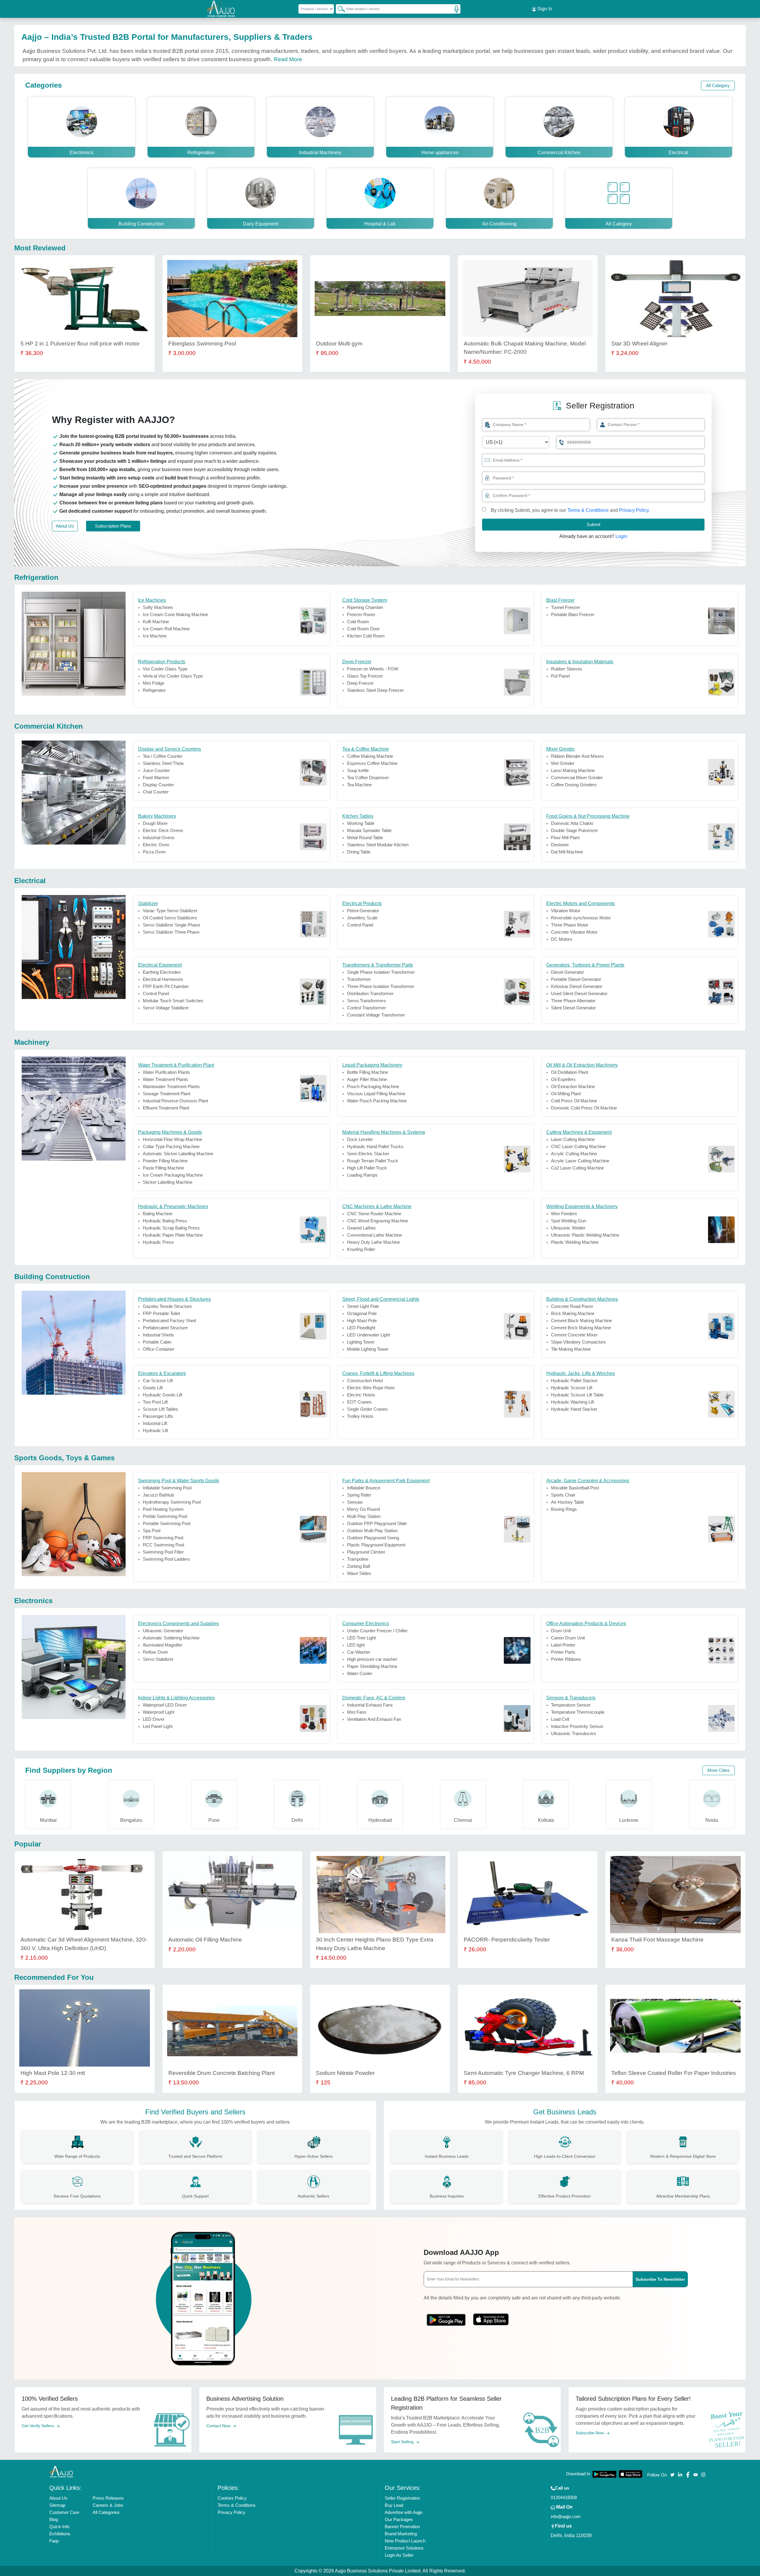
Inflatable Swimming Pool (167, 1488)
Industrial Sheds (158, 1335)
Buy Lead (394, 2505)
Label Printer (563, 1645)
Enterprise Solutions (404, 2548)
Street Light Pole (363, 1306)
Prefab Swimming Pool (165, 1516)
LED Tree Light (361, 1638)
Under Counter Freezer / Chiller (377, 1631)
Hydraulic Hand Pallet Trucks (375, 1146)
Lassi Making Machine (573, 770)
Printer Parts (563, 1652)
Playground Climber (366, 1552)
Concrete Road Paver (572, 1306)
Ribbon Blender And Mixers (577, 756)
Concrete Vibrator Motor (574, 932)
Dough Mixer (155, 823)
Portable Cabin (157, 1342)
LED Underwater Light (368, 1335)
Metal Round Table (365, 838)
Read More (288, 59)
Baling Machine (158, 1214)
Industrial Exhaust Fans (370, 1705)
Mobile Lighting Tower (368, 1349)
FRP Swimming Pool (163, 1538)
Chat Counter (156, 792)
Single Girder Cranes (367, 1409)
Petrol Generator (363, 911)
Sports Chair (563, 1495)
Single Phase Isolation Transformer (381, 972)
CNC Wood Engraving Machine (377, 1221)
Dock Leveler (360, 1139)
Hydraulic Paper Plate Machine (173, 1235)
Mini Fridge (153, 683)
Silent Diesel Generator (573, 1008)
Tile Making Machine (571, 1349)
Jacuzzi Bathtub (158, 1495)
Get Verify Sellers (38, 2426)
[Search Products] (339, 9)
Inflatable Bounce (364, 1488)
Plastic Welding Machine (575, 1242)
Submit (593, 524)
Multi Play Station (364, 1516)
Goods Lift (153, 1388)
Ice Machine (155, 636)
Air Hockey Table (567, 1502)
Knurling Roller (361, 1249)
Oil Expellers (563, 1079)
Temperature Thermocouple (578, 1712)
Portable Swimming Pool (167, 1523)
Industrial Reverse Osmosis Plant (175, 1101)
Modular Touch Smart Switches (173, 1001)
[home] (61, 2471)
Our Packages (399, 2519)
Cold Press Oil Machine (574, 1101)
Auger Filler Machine (367, 1079)
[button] (487, 478)
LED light (356, 1645)
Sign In (544, 9)
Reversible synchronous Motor (581, 918)
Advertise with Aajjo (404, 2512)
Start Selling (403, 2442)
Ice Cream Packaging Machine (173, 1175)
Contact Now (219, 2426)
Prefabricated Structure (165, 1328)
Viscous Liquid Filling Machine (376, 1094)
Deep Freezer (360, 683)
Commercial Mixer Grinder (577, 778)
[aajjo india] (221, 9)
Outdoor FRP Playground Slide (377, 1523)
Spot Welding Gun (569, 1221)
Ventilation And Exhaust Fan (374, 1719)
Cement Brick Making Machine (581, 1328)
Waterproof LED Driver (165, 1705)
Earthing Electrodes (162, 972)
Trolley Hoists (360, 1416)
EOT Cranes (359, 1402)
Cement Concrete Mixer (574, 1335)
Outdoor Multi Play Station (372, 1531)
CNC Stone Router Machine (374, 1214)
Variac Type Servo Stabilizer (170, 911)
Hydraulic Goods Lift (163, 1395)
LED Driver (154, 1719)
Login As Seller (399, 2555)
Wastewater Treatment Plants (171, 1086)
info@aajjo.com (566, 2516)
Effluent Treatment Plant (166, 1108)
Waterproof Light (159, 1712)
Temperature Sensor (571, 1705)
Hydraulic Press (158, 1242)
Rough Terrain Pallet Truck (373, 1161)
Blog (54, 2519)
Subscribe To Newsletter (660, 2279)
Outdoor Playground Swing (373, 1538)
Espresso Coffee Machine (372, 763)
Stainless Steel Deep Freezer (375, 690)
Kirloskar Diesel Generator (577, 986)
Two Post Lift (155, 1402)
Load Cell (560, 1719)
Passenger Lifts (158, 1416)
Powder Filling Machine (165, 1161)
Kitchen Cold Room (366, 636)
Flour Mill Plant (565, 838)
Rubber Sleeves (567, 669)
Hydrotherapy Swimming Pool (172, 1502)
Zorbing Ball (358, 1566)
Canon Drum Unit (568, 1638)
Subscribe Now (590, 2433)
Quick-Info (59, 2527)
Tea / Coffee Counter (163, 756)
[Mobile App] (446, 2318)
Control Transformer (366, 1008)
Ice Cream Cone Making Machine (175, 614)
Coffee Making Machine (370, 756)
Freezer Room (361, 614)
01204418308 (564, 2497)
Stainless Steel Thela (163, 763)
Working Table (361, 823)
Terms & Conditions (588, 510)
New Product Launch (405, 2541)
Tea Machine (359, 785)
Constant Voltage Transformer (376, 1015)
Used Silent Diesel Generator (579, 993)
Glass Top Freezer (365, 676)
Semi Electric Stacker (368, 1154)
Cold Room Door (363, 629)
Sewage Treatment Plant (167, 1094)
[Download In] (604, 2474)
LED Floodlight (361, 1328)
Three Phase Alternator (573, 1001)
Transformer (359, 979)
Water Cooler (360, 1673)
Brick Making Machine (573, 1313)
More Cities (719, 1770)
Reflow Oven (155, 1652)
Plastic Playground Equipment (376, 1545)
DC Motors (562, 939)
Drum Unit (561, 1631)
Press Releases (108, 2498)
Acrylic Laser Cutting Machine (580, 1161)
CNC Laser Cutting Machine (578, 1146)
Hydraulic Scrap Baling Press (171, 1228)
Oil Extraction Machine (573, 1086)
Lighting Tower (361, 1342)
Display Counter (158, 785)
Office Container (159, 1349)
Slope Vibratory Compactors (578, 1342)
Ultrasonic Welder (568, 1228)
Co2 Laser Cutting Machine (577, 1168)
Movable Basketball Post (575, 1488)
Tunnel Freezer (566, 607)
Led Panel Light (158, 1726)
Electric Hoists (361, 1395)
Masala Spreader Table (369, 830)
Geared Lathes (361, 1228)
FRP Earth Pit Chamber (166, 986)
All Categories (106, 2512)
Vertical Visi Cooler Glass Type (173, 676)
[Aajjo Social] (672, 2474)
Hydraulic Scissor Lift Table (577, 1395)
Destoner (560, 845)
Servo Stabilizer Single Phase (171, 925)
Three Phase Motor (570, 925)
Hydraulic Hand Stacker (574, 1409)
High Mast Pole (362, 1321)
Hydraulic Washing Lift (573, 1402)
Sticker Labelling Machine (168, 1182)
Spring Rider (359, 1495)
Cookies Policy (232, 2498)
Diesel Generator (567, 972)
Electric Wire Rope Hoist (371, 1388)
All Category (718, 85)
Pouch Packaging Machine (373, 1086)
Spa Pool (152, 1531)
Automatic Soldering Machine (171, 1638)
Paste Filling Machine (163, 1168)
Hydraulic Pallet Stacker (574, 1381)
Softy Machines (158, 607)
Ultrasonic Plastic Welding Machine (585, 1235)
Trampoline (358, 1559)
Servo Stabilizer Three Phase (171, 932)
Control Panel (360, 925)
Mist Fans (357, 1712)
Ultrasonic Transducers (574, 1733)
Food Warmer (156, 778)
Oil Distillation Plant (570, 1072)
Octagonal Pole (362, 1313)
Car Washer (359, 1652)
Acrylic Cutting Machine (574, 1154)
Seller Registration (402, 2498)
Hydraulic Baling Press (165, 1221)
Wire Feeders (564, 1214)
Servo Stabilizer (158, 1659)
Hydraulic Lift (155, 1430)
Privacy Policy (634, 510)
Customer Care (64, 2512)
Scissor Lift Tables (160, 1409)
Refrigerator (154, 690)
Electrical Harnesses (163, 979)
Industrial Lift (155, 1423)
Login (621, 536)
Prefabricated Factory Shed (169, 1321)
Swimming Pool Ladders (166, 1559)
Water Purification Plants (166, 1072)
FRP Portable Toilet (161, 1313)
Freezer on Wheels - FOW (373, 669)
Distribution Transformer (370, 993)
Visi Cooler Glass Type (165, 669)
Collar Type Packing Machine (171, 1146)
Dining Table (359, 852)
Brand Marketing (401, 2534)
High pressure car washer (372, 1659)
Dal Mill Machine (567, 852)
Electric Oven (156, 845)
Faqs (54, 2541)
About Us (65, 526)
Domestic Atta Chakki (572, 823)
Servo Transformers (366, 1001)
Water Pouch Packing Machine (377, 1101)
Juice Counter (156, 770)
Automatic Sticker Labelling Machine (178, 1154)
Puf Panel (560, 676)
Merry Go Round (363, 1509)
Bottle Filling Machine (368, 1072)
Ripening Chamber (365, 607)
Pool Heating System (163, 1509)
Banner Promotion (402, 2527)
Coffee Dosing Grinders (574, 785)
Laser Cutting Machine (573, 1139)
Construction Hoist (365, 1381)
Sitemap (57, 2505)
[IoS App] (491, 2318)
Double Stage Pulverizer (574, 830)
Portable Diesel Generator (576, 979)
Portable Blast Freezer (573, 614)
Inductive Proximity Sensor (577, 1726)
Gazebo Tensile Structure (167, 1306)
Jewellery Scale (362, 918)
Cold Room (358, 622)
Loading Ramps (362, 1175)
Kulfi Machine (156, 622)
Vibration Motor (566, 911)
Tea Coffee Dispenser (368, 778)
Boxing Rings (564, 1509)
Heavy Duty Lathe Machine (373, 1242)
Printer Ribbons (566, 1659)
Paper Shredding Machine (372, 1666)
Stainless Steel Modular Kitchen (378, 845)
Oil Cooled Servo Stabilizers (170, 918)
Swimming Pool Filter (163, 1552)
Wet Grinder (563, 763)
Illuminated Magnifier (163, 1645)
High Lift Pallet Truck (367, 1168)
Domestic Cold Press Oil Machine (584, 1108)
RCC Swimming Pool (163, 1545)
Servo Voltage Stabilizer (166, 1008)
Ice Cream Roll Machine (166, 629)
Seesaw (355, 1502)
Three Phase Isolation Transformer (381, 986)
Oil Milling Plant (566, 1094)
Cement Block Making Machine (581, 1321)
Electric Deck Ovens (163, 830)
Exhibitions (60, 2534)
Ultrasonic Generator (163, 1631)
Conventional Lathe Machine (375, 1235)
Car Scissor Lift (158, 1381)
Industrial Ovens (159, 838)
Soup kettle (358, 770)
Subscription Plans (113, 526)
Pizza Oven (154, 852)
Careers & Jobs (108, 2505)
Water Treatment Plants (166, 1079)
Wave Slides (359, 1573)
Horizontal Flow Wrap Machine (172, 1139)
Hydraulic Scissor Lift (572, 1388)
